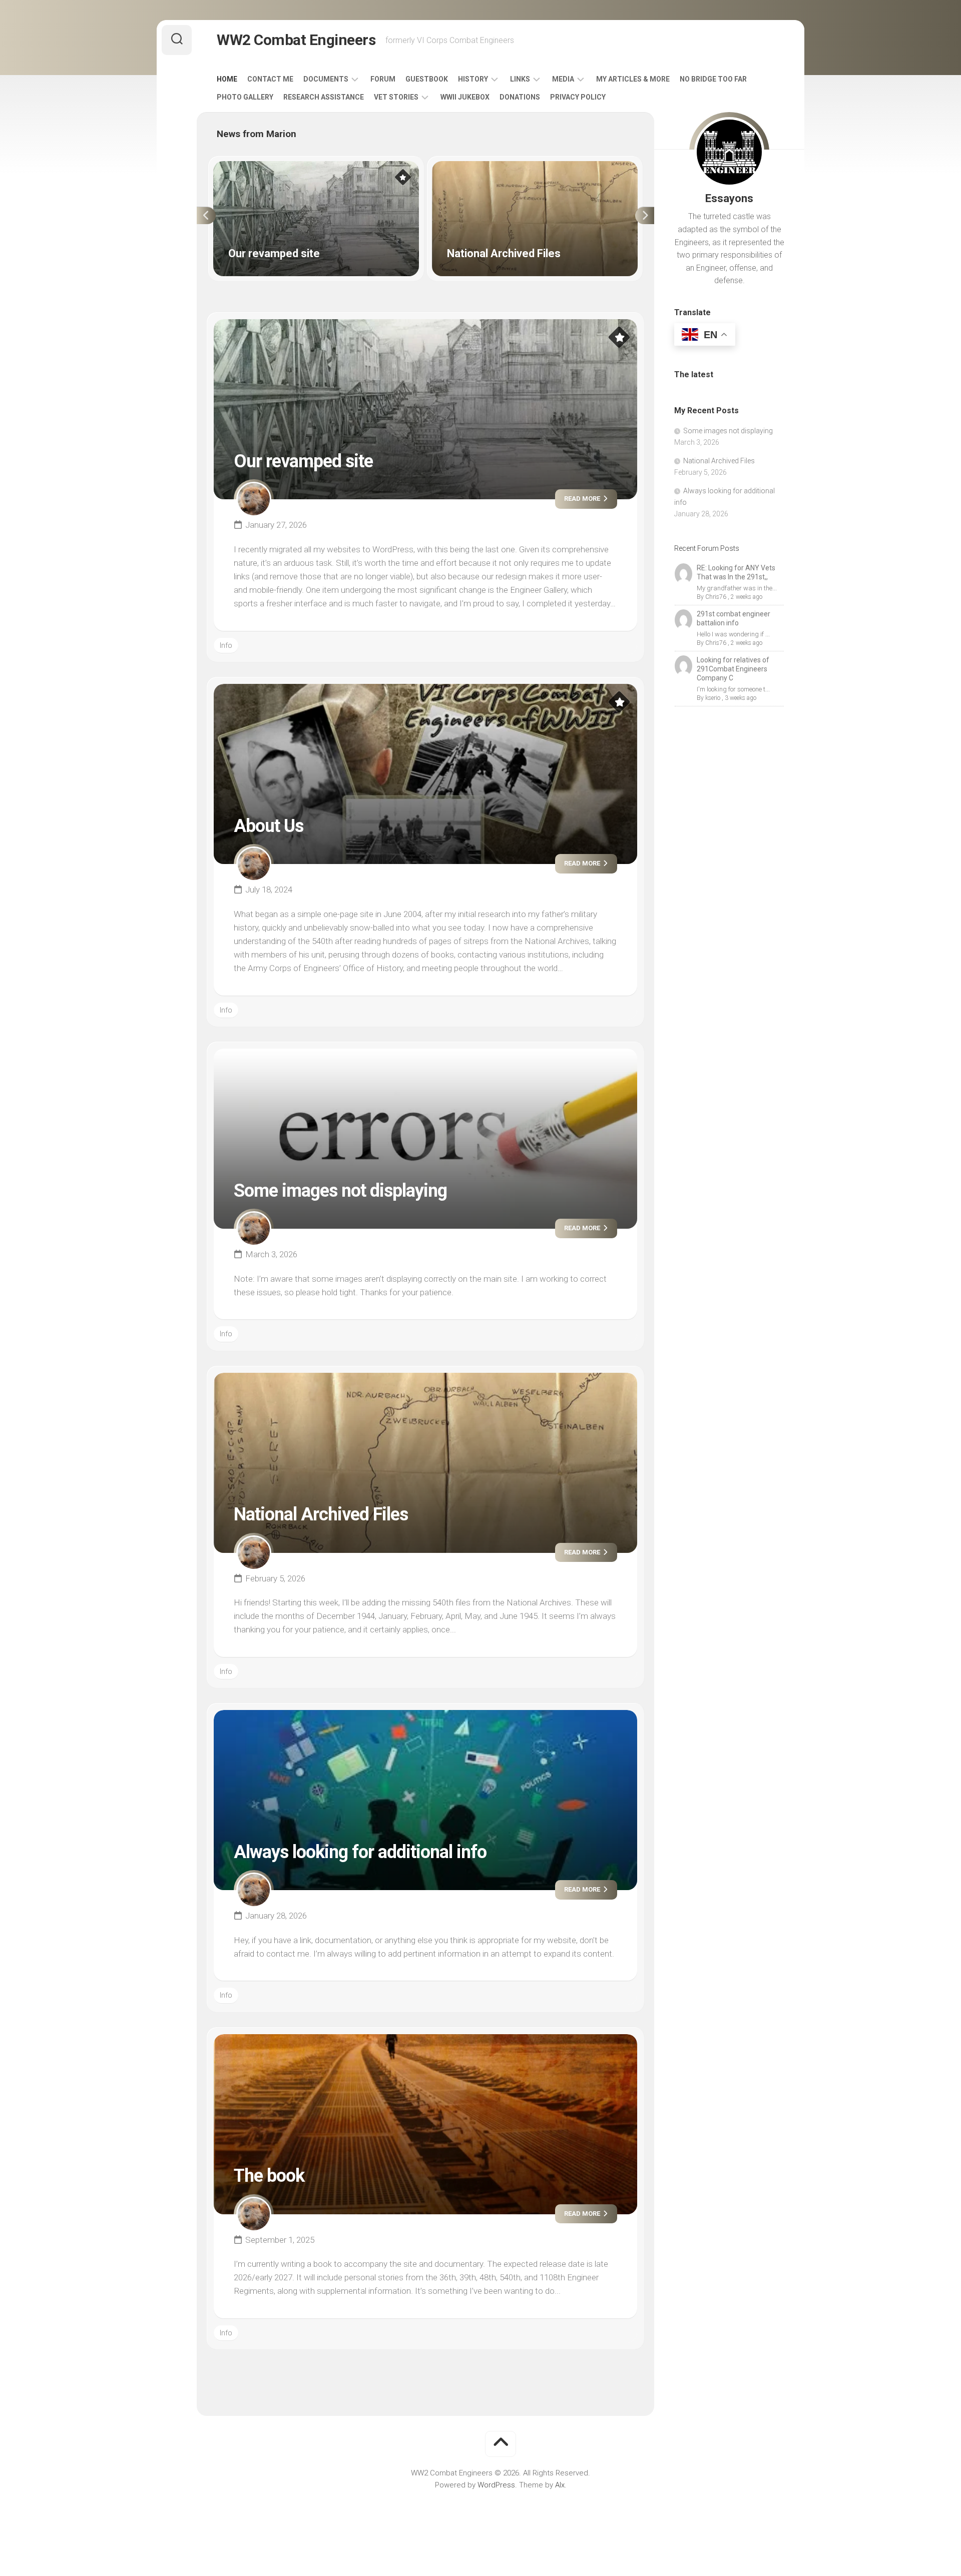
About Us (269, 826)
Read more (583, 499)
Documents (326, 79)
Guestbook (427, 79)
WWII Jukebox (465, 97)
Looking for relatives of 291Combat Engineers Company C (733, 669)
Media (563, 79)
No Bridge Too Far (713, 79)
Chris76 (716, 597)
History (473, 79)
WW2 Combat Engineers (296, 40)
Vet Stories (396, 97)
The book (269, 2176)
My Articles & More (633, 79)
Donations (520, 97)
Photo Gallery (245, 97)
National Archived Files (470, 167)
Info (226, 645)
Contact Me (270, 79)
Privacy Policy (578, 97)
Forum (383, 79)
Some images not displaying (340, 1191)
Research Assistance (324, 97)
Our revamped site (245, 167)
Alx (560, 2485)
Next (645, 216)
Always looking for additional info (360, 1852)
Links (520, 79)
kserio (713, 698)
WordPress (496, 2485)
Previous (206, 216)
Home (227, 79)
